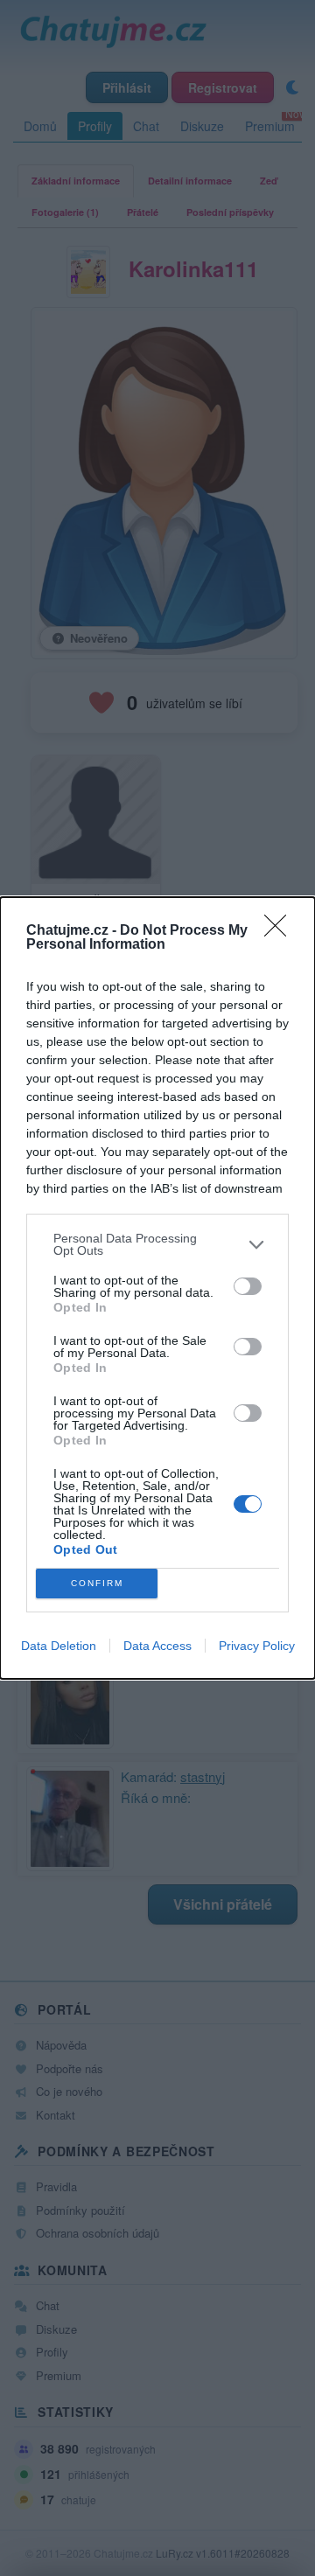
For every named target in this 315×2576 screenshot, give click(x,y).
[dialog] (157, 1288)
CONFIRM (97, 1583)
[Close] (281, 931)
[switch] (248, 1286)
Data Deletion (59, 1646)
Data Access (157, 1646)
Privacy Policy (257, 1646)
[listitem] (157, 1244)
